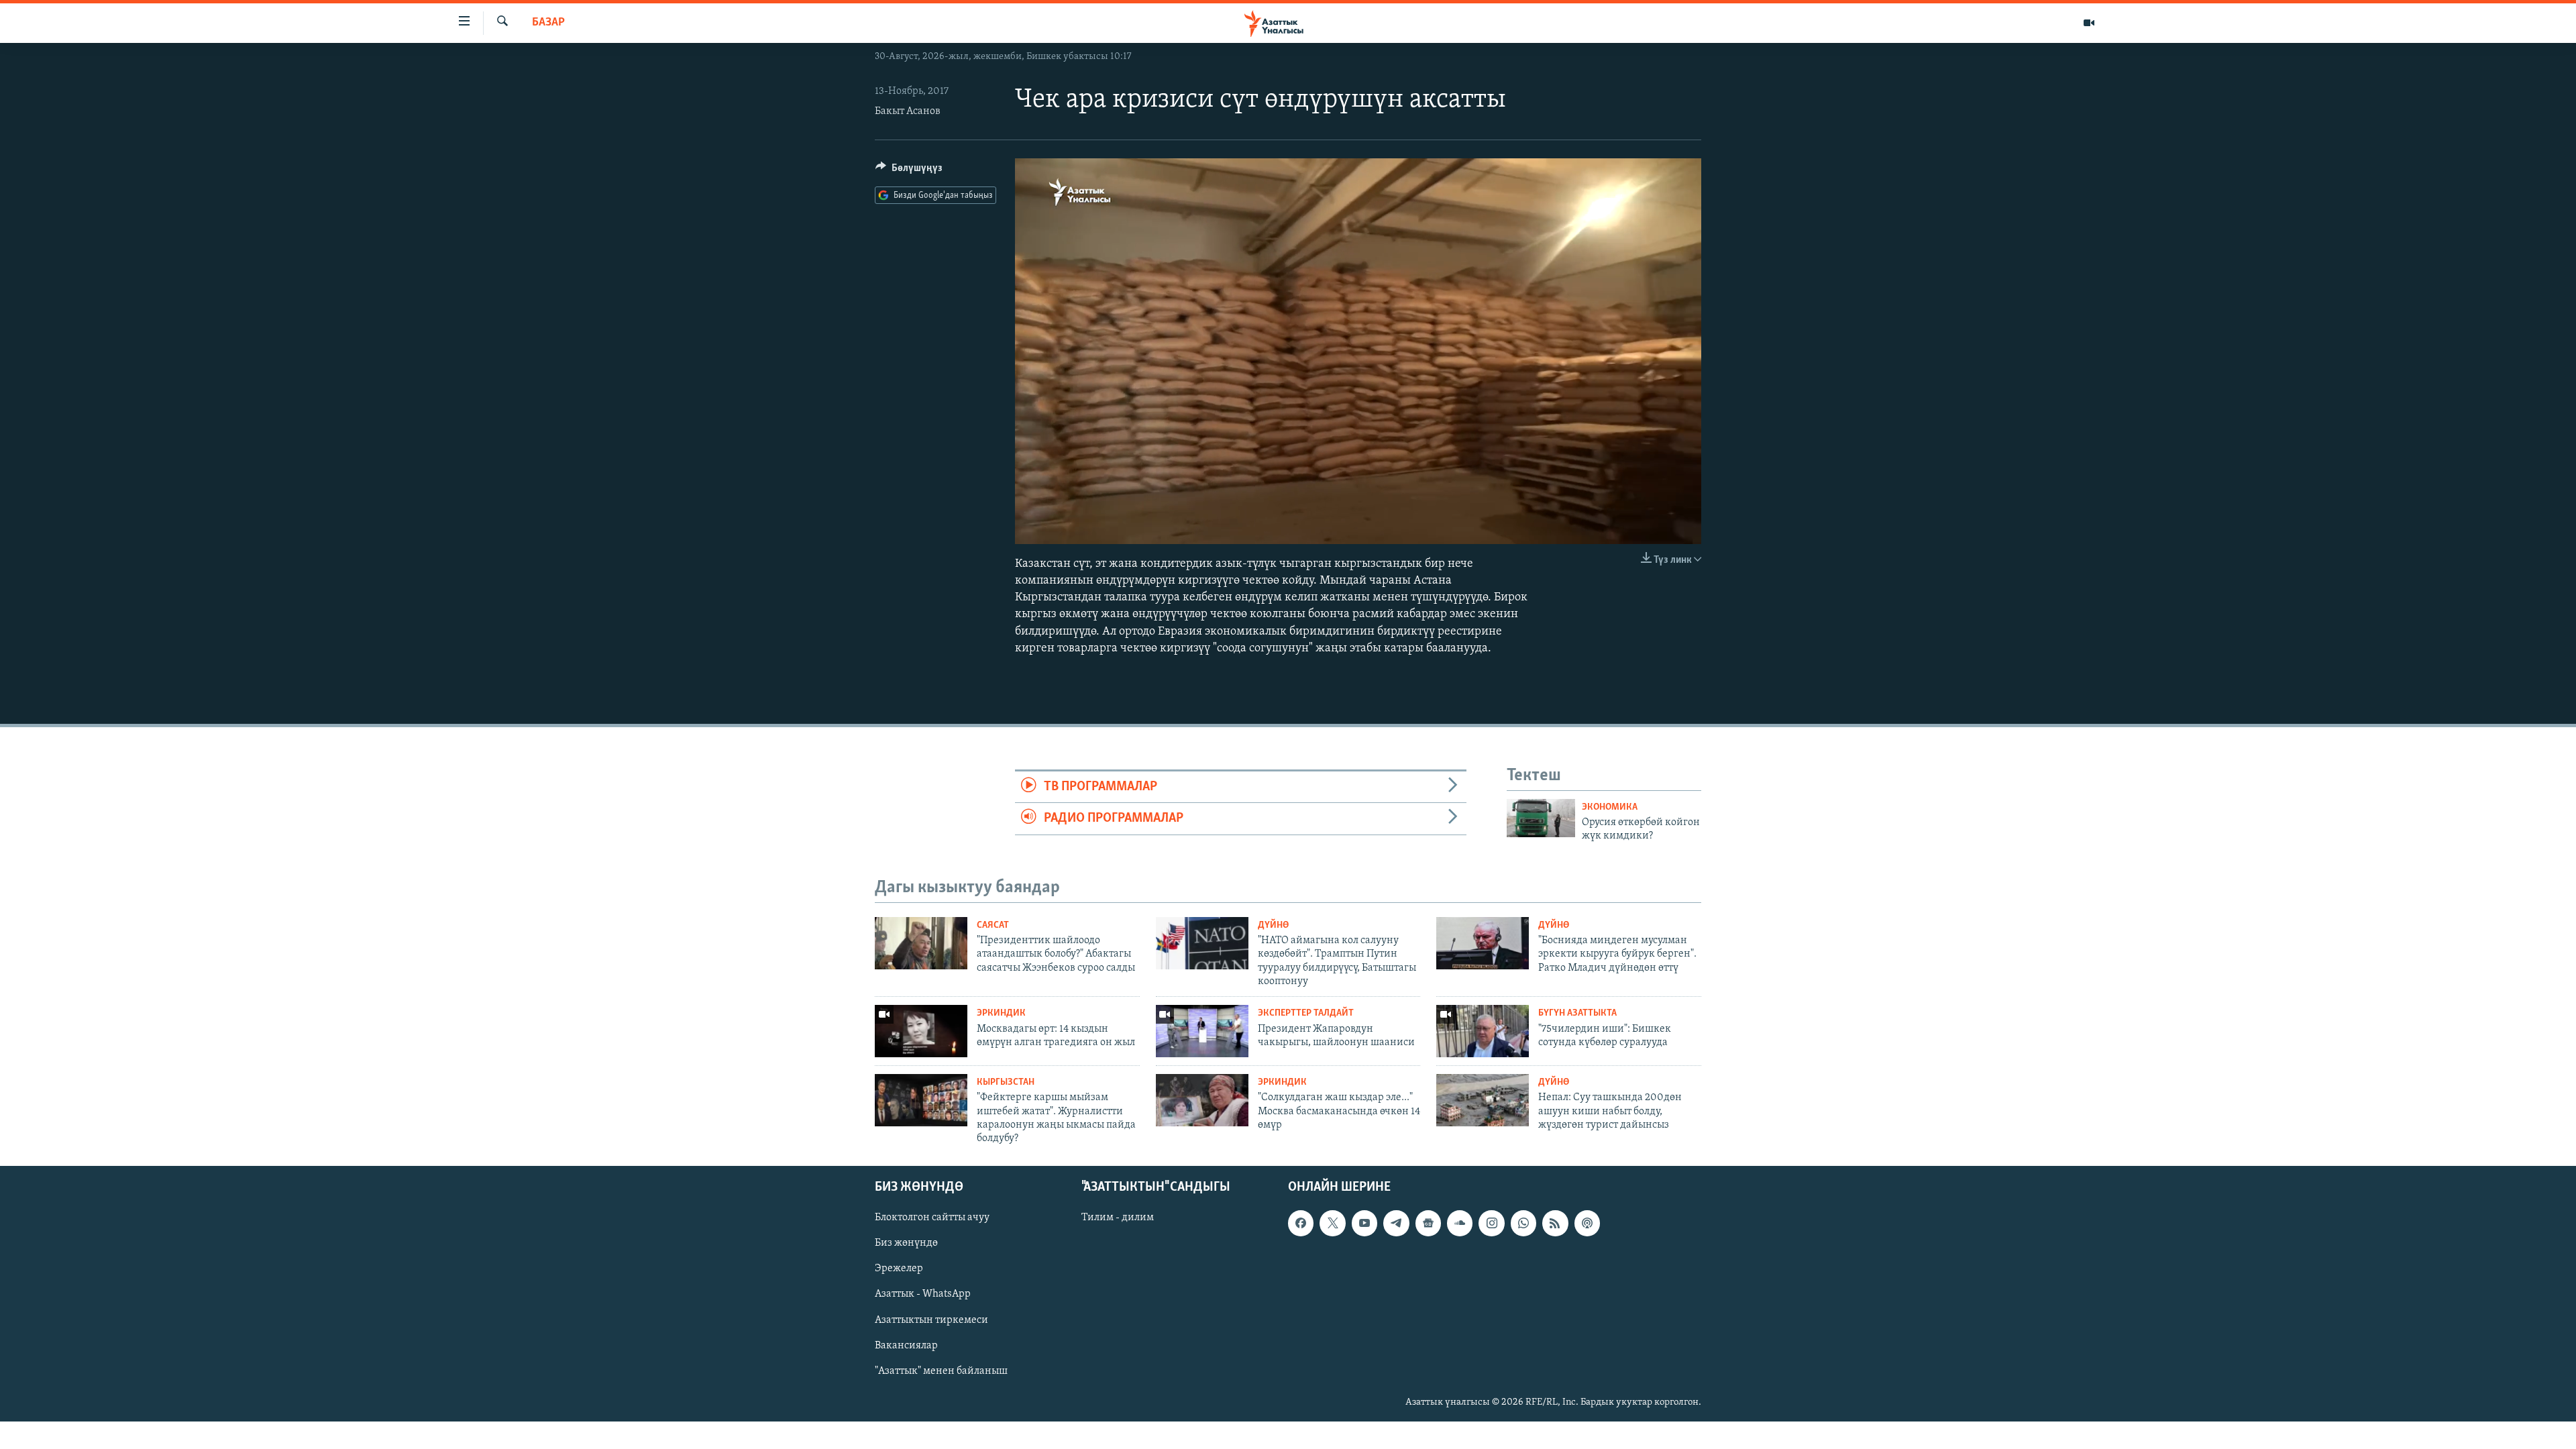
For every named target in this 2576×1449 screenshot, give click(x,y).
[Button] (909, 171)
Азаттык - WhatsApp (923, 1294)
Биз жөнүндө (906, 1243)
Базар (548, 23)
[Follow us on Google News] (1428, 1223)
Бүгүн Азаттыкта (1577, 1013)
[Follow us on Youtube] (1364, 1223)
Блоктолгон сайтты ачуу (932, 1218)
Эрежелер (899, 1269)
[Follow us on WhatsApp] (1523, 1223)
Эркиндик (1001, 1013)
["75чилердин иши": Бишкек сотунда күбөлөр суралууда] (1483, 1031)
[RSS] (1555, 1223)
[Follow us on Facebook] (1301, 1223)
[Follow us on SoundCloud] (1460, 1223)
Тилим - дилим (1118, 1218)
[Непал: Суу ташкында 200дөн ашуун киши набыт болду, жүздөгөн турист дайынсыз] (1483, 1100)
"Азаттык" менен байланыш (941, 1371)
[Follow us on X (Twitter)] (1332, 1223)
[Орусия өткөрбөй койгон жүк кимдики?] (1541, 818)
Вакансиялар (906, 1345)
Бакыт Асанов (908, 111)
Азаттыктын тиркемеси (931, 1320)
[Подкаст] (1587, 1223)
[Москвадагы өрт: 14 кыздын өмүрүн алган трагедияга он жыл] (921, 1031)
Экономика (1610, 807)
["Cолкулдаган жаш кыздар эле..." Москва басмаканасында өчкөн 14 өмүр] (1202, 1100)
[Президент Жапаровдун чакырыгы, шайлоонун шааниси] (1202, 1031)
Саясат (993, 925)
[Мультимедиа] (2089, 23)
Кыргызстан (1006, 1082)
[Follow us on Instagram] (1491, 1223)
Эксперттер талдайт (1306, 1013)
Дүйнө (1273, 925)
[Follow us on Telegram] (1396, 1223)
